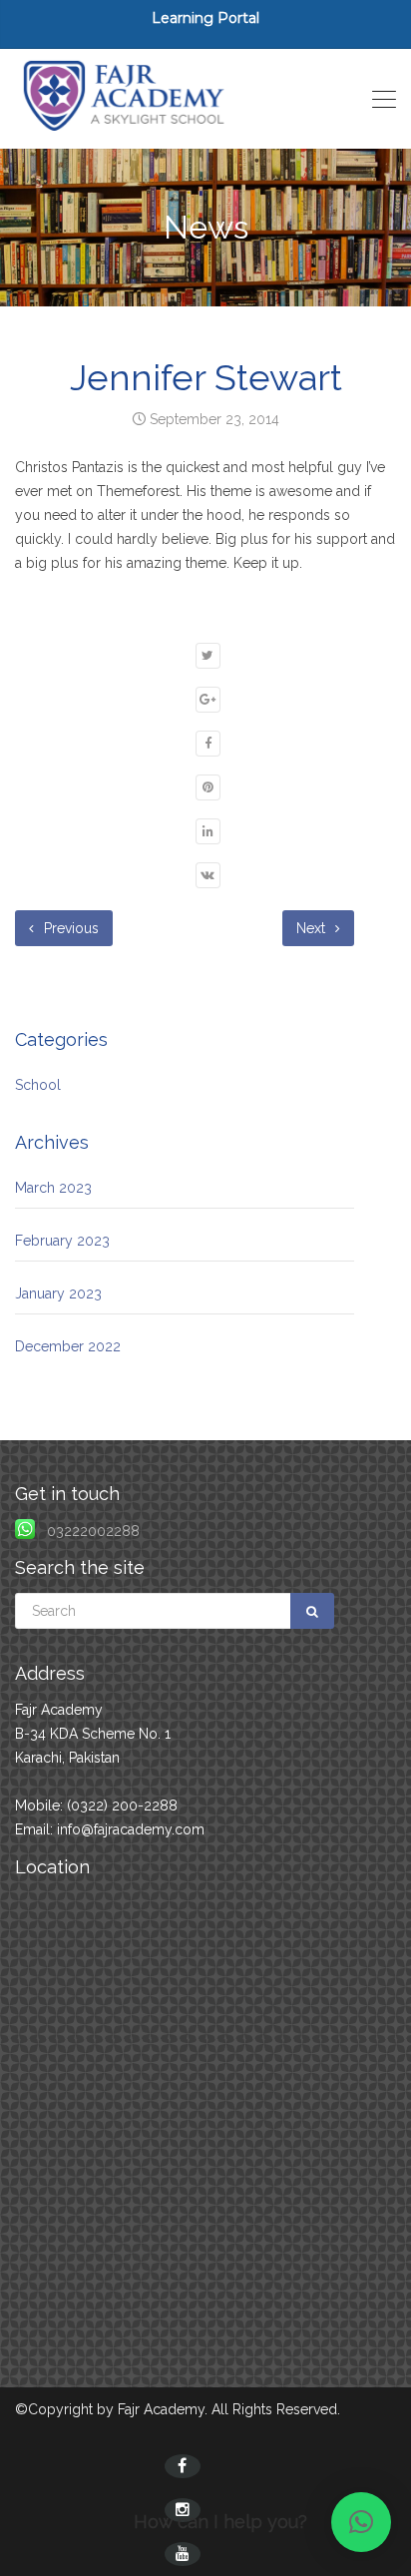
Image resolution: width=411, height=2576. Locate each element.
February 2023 (62, 1241)
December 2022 (68, 1346)
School (38, 1085)
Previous (69, 928)
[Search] (312, 1611)
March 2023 (53, 1188)
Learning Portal (205, 18)
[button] (361, 2522)
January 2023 (58, 1293)
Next (313, 928)
